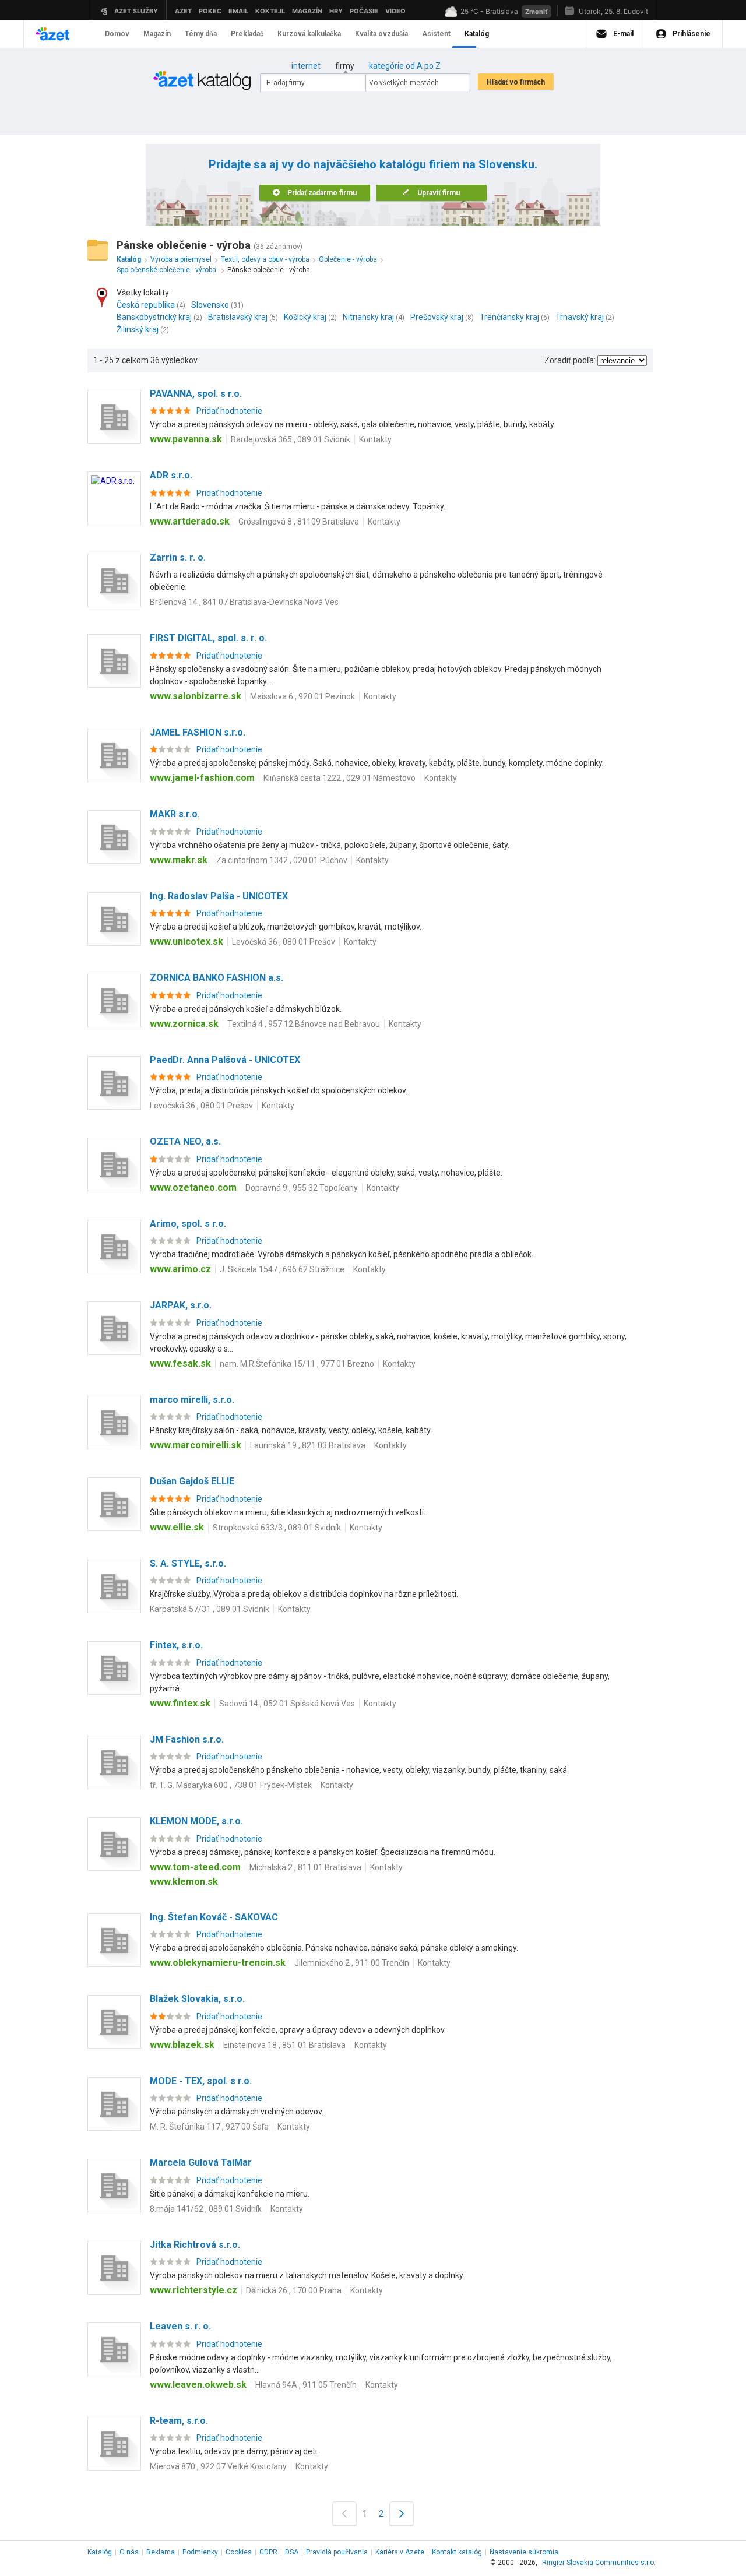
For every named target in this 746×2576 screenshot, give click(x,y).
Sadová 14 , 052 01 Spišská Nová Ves (287, 1704)
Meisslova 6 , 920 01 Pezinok (302, 696)
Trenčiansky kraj (509, 317)
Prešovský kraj (437, 317)
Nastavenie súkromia (524, 2552)
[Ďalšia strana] (402, 2513)
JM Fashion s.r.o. (187, 1739)
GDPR (268, 2552)
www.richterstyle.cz (193, 2290)
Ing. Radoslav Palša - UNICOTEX (219, 896)
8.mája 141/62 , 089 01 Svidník (206, 2209)
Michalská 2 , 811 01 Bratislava (305, 1867)
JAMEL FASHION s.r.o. (198, 732)
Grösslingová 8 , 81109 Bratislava (299, 522)
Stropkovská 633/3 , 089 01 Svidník (277, 1528)
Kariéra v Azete (400, 2552)
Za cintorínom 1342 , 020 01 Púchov (282, 860)
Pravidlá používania (337, 2552)
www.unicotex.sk (186, 942)
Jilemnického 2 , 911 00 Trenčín (352, 1963)
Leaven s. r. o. (180, 2326)
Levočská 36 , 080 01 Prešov (284, 942)
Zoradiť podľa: (570, 360)
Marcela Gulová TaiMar (201, 2162)
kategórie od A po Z (405, 66)
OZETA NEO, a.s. (185, 1141)
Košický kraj (305, 317)
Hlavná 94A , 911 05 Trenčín (306, 2385)
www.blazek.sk (182, 2045)
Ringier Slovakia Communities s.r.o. (599, 2563)
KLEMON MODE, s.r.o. (196, 1821)
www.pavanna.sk (186, 439)
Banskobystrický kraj (154, 317)
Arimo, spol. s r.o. (188, 1224)
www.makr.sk (179, 860)
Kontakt (457, 2552)
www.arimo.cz (180, 1269)
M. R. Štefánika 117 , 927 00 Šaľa (209, 2127)
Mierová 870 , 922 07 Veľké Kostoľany (218, 2466)
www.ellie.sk (177, 1527)
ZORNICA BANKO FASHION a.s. (217, 978)
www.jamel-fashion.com (202, 778)
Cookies (239, 2552)
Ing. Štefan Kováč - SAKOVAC (214, 1917)
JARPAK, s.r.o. (181, 1305)
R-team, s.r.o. (179, 2421)
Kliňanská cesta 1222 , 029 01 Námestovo (339, 778)
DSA (292, 2552)
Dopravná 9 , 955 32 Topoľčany (302, 1188)
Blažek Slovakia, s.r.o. (197, 1999)
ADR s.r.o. (171, 475)
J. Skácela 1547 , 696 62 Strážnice (282, 1269)
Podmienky (200, 2552)
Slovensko (210, 305)
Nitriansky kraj (368, 317)
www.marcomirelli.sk (196, 1445)
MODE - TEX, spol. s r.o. (201, 2081)
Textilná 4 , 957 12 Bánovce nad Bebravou (304, 1024)
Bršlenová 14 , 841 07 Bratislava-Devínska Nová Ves (244, 602)
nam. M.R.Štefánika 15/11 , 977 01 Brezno (297, 1364)
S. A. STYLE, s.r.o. (188, 1563)
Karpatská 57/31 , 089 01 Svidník (210, 1609)
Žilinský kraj (138, 329)
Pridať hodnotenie (229, 411)
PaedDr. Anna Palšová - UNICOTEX (225, 1060)
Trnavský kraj (580, 317)
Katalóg (100, 2552)
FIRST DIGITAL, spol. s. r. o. (208, 638)
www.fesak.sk (180, 1363)
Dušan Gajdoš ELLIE (192, 1481)
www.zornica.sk (184, 1024)
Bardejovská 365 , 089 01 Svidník (291, 439)
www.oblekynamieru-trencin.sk (218, 1963)
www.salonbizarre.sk (196, 696)
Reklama (161, 2552)
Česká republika (146, 305)
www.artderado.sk (190, 521)
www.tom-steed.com (195, 1867)
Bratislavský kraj (238, 317)
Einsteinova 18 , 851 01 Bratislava (284, 2045)
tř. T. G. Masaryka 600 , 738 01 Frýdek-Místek (231, 1785)
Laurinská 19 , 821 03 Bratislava (308, 1445)
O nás (129, 2552)
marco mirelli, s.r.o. (192, 1400)
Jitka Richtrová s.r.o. (195, 2245)
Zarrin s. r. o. (178, 557)
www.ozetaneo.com (193, 1187)
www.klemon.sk (184, 1882)
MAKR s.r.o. (175, 814)
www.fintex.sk (180, 1703)
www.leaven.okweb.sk (198, 2385)
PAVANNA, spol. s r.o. (196, 394)
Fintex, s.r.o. (176, 1645)
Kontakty (375, 439)
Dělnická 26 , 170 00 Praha (294, 2290)
